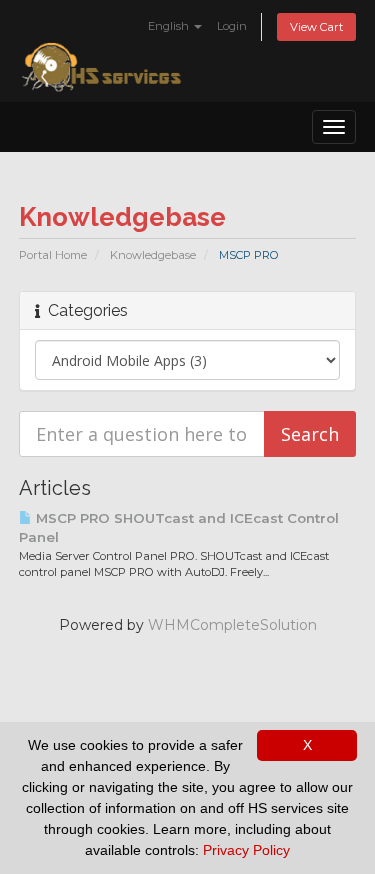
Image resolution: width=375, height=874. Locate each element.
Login (232, 26)
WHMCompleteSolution (232, 625)
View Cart (316, 27)
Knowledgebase (153, 255)
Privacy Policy (246, 850)
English (170, 26)
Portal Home (53, 255)
